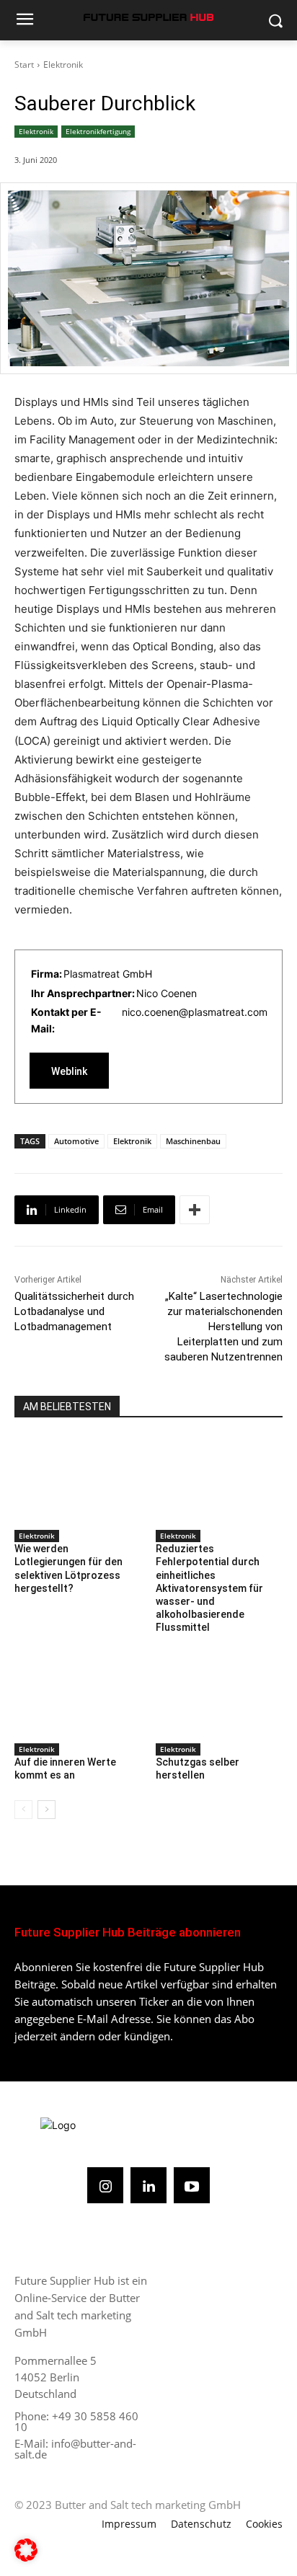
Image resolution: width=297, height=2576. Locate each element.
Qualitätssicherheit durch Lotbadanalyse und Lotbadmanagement (74, 1311)
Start (24, 65)
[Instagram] (105, 2185)
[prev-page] (23, 1810)
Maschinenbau (193, 1141)
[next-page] (46, 1810)
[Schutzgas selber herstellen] (219, 1694)
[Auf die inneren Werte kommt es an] (78, 1694)
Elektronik (63, 65)
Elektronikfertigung (98, 131)
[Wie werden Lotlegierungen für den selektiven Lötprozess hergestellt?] (78, 1480)
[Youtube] (192, 2185)
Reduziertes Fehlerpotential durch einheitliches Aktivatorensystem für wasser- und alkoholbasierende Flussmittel (209, 1588)
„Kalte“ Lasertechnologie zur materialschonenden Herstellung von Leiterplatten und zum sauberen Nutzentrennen (223, 1327)
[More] (195, 1210)
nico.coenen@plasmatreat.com (195, 1012)
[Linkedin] (148, 2185)
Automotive (76, 1141)
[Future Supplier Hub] (148, 17)
